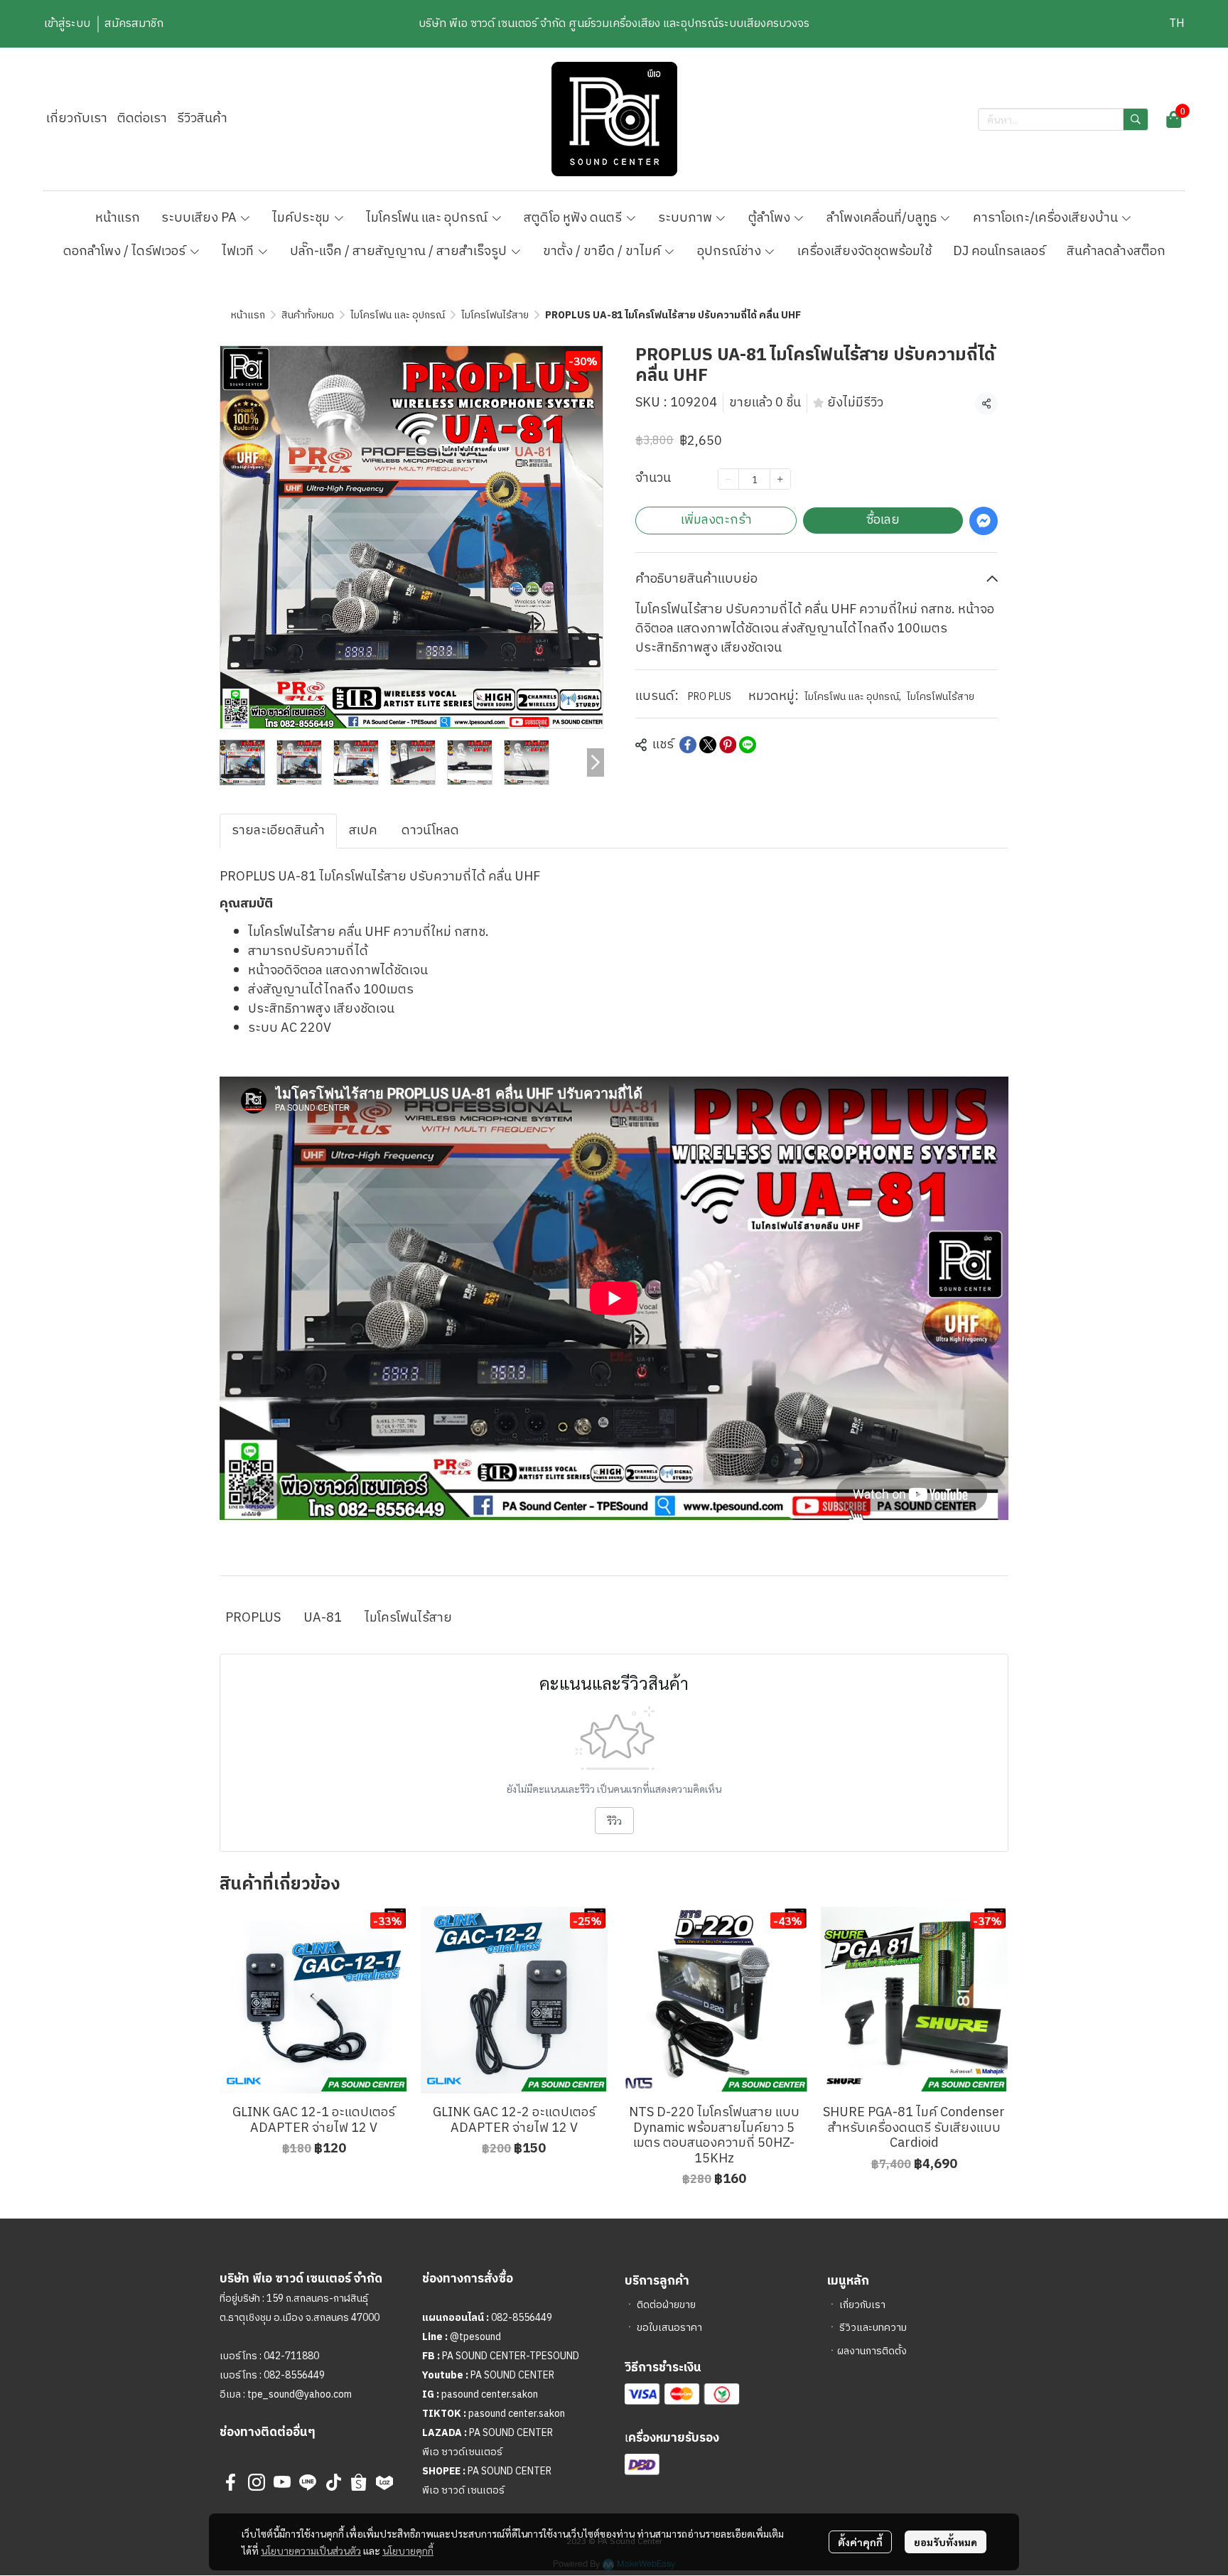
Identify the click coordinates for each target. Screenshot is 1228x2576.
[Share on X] (708, 745)
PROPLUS (253, 1618)
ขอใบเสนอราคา (669, 2328)
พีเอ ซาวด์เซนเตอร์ (462, 2452)
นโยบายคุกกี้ (408, 2550)
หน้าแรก (248, 315)
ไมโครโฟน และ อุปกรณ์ (398, 315)
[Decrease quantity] (728, 479)
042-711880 (291, 2356)
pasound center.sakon (490, 2394)
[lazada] (384, 2482)
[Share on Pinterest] (728, 745)
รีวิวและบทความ (873, 2328)
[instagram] (257, 2482)
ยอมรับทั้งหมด (946, 2542)
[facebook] (231, 2482)
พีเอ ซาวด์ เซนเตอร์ (463, 2490)
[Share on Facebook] (688, 745)
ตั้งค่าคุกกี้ (860, 2542)
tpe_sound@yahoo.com (298, 2394)
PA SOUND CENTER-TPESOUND (511, 2356)
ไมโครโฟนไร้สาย (495, 315)
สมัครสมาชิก (134, 24)
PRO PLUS (710, 697)
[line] (308, 2482)
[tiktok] (333, 2482)
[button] (1177, 24)
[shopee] (359, 2482)
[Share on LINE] (748, 745)
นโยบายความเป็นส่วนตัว (311, 2550)
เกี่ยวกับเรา (862, 2305)
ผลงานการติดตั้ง (872, 2351)
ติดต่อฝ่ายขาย (666, 2305)
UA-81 (323, 1618)
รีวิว (614, 1821)
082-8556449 (294, 2375)
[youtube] (282, 2482)
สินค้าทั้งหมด (308, 315)
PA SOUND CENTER (512, 2375)
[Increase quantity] (780, 479)
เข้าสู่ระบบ (67, 24)
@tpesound (475, 2337)
